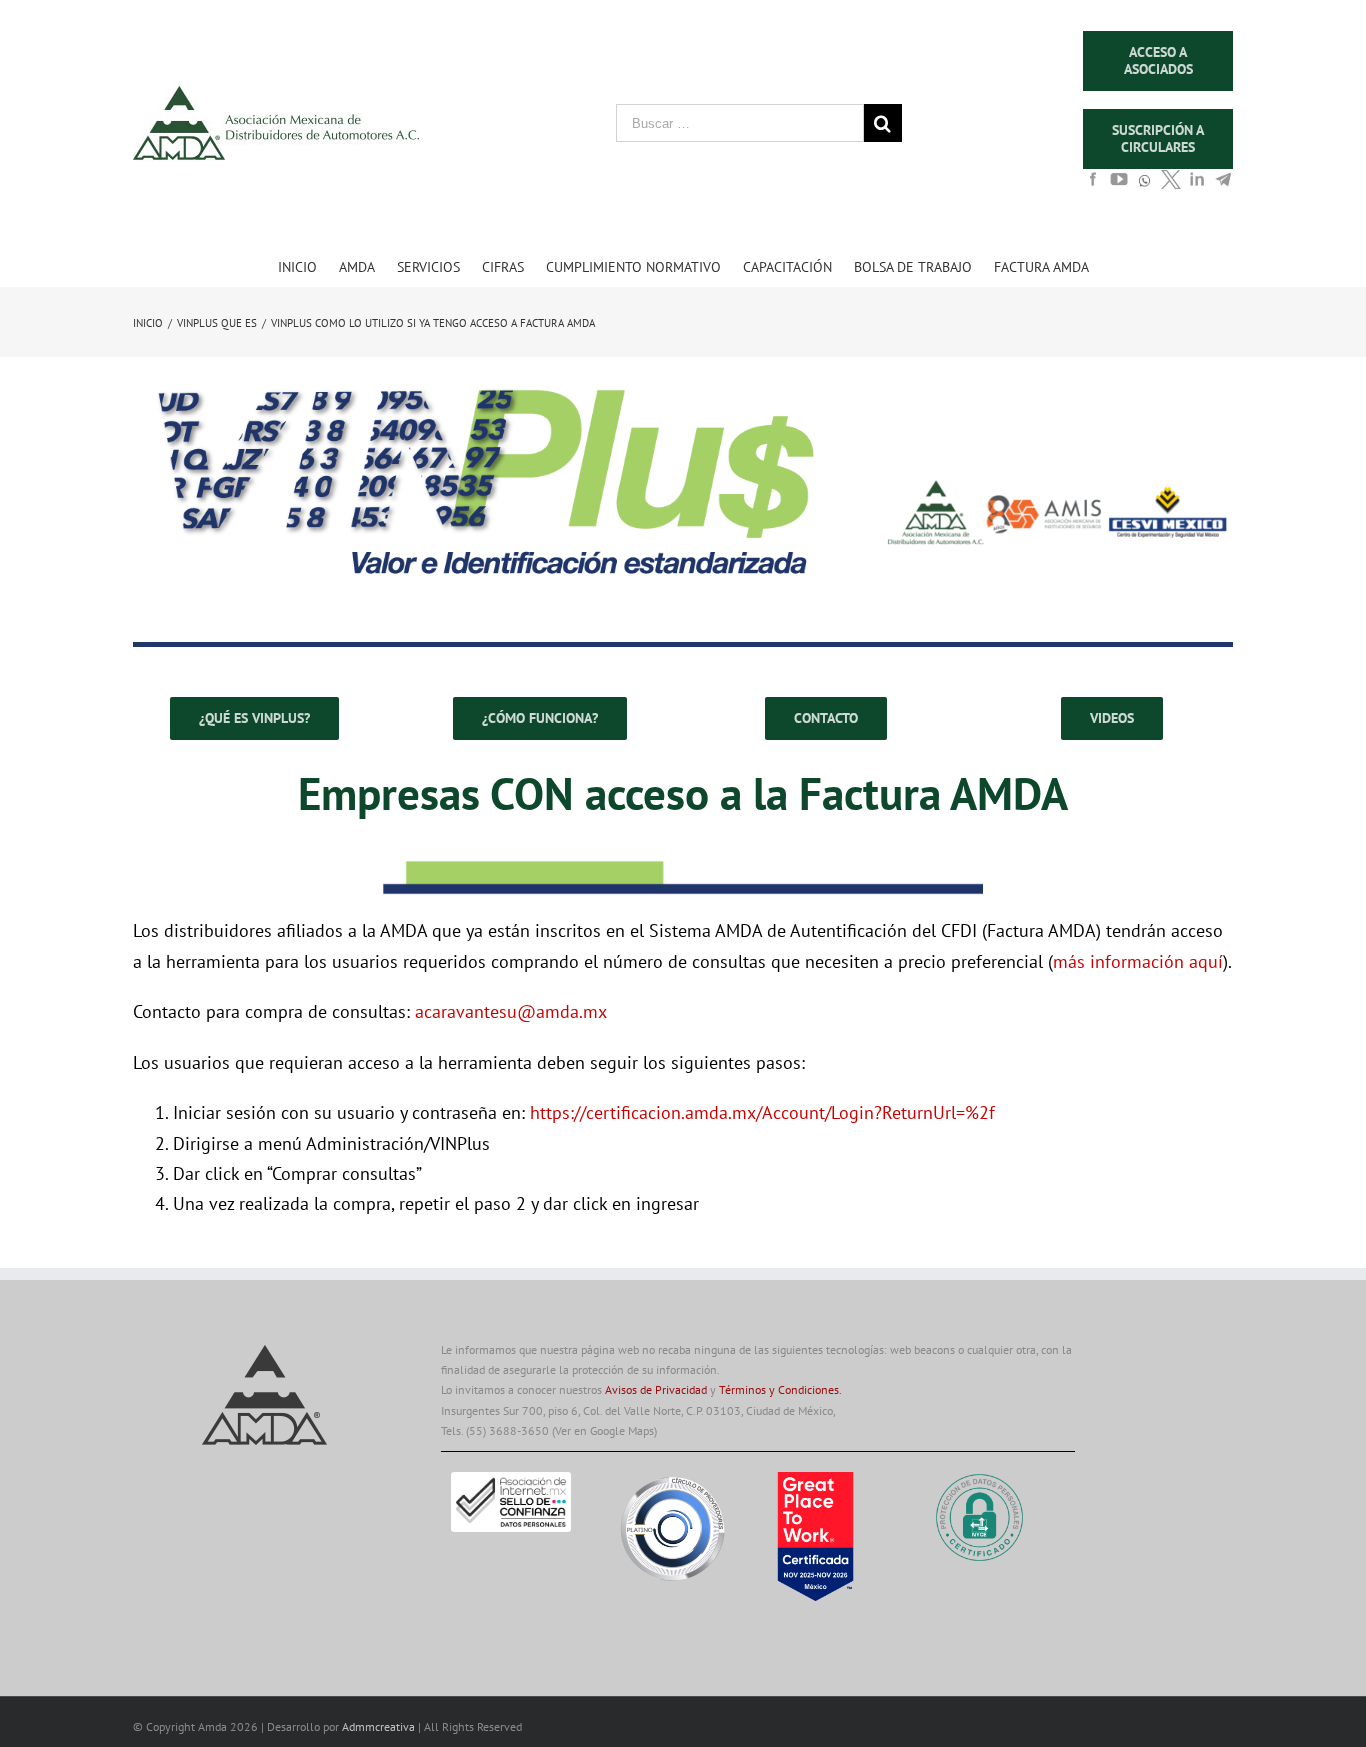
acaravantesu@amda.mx (511, 1011)
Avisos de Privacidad (656, 1389)
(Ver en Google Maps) (604, 1430)
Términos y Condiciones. (780, 1389)
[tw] (1171, 185)
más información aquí (1138, 961)
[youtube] (1119, 185)
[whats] (1145, 190)
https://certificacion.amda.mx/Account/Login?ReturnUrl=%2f (762, 1112)
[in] (1197, 185)
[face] (1093, 185)
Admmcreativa (380, 1726)
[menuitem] (308, 266)
